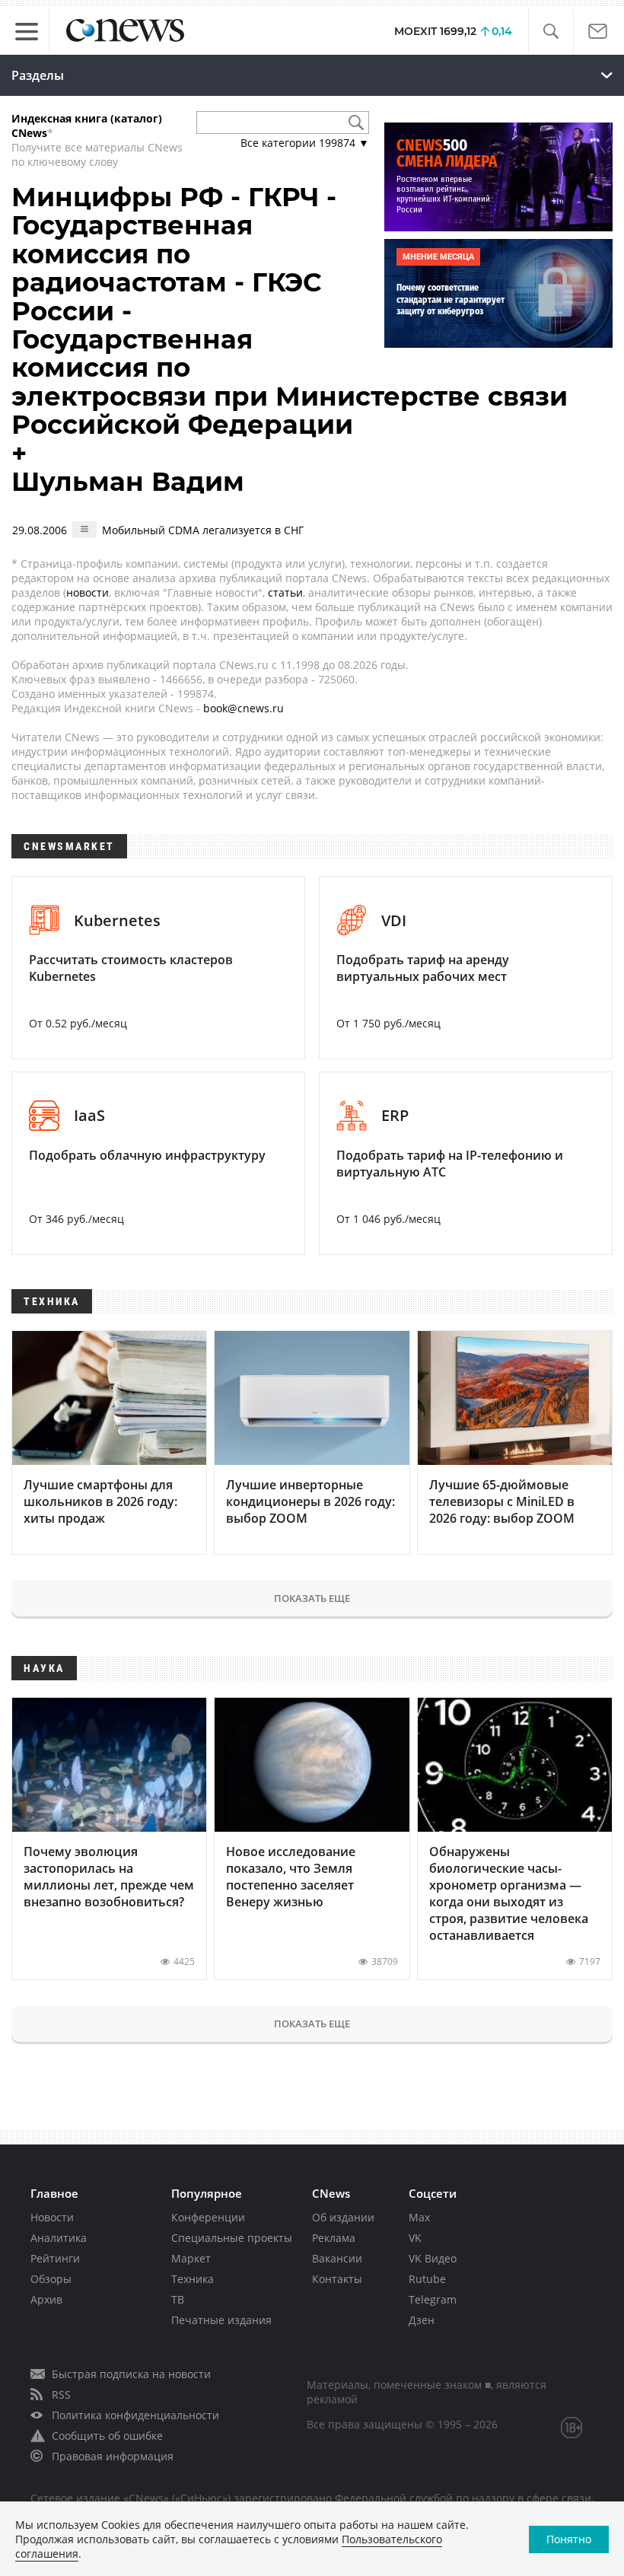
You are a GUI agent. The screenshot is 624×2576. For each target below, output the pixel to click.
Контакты (337, 2279)
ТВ (178, 2299)
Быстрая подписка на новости (131, 2374)
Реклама (334, 2238)
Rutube (427, 2279)
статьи (285, 592)
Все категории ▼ (305, 143)
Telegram (433, 2299)
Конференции (208, 2217)
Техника (193, 2279)
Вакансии (337, 2258)
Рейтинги (55, 2258)
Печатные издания (221, 2320)
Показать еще (312, 1598)
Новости (52, 2217)
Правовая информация (113, 2456)
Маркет (191, 2258)
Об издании (343, 2217)
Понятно (569, 2539)
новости (88, 592)
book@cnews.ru (244, 708)
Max (419, 2217)
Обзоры (51, 2279)
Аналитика (59, 2238)
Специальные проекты (232, 2238)
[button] (551, 32)
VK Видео (433, 2258)
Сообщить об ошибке (107, 2436)
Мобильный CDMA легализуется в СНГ (203, 530)
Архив (46, 2299)
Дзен (422, 2320)
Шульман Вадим (128, 482)
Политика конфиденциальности (135, 2415)
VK (415, 2238)
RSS (61, 2395)
